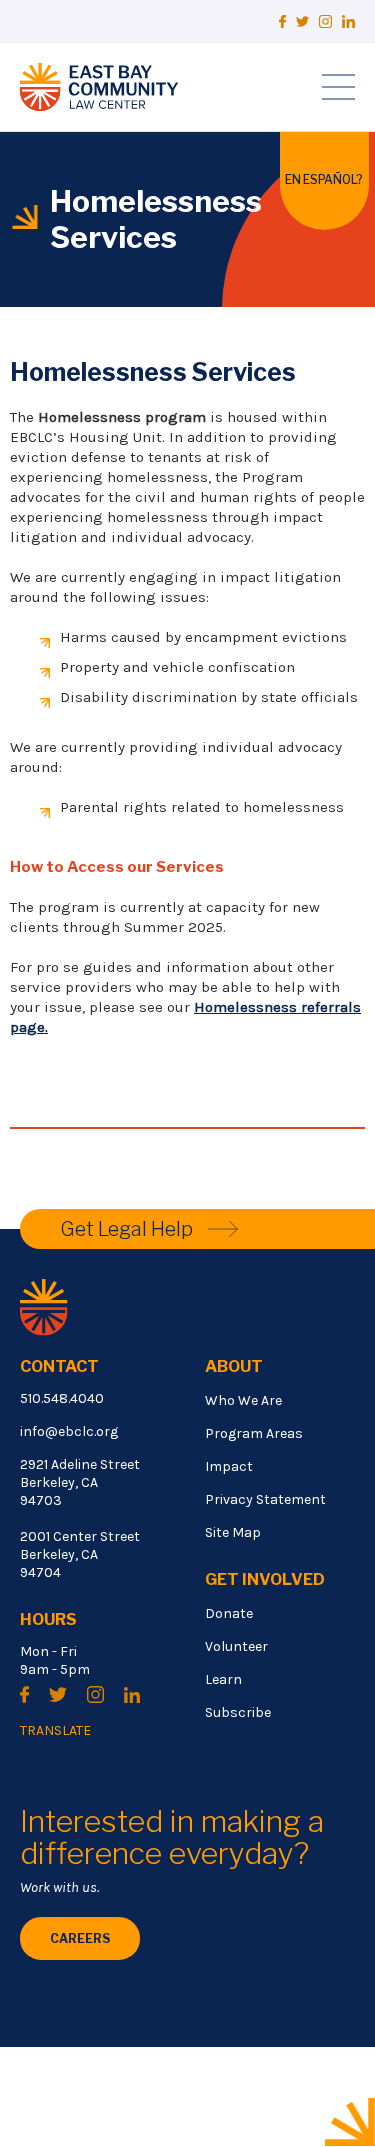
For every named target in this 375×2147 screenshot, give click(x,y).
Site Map (233, 1532)
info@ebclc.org (69, 1431)
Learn (223, 1679)
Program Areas (254, 1433)
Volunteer (236, 1646)
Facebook (282, 21)
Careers (80, 1938)
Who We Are (243, 1400)
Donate (229, 1613)
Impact (229, 1466)
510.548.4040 (62, 1398)
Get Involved (265, 1579)
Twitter (302, 21)
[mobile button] (338, 87)
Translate (55, 1731)
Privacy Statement (265, 1499)
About (234, 1366)
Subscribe (238, 1712)
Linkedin (348, 21)
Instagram (325, 21)
